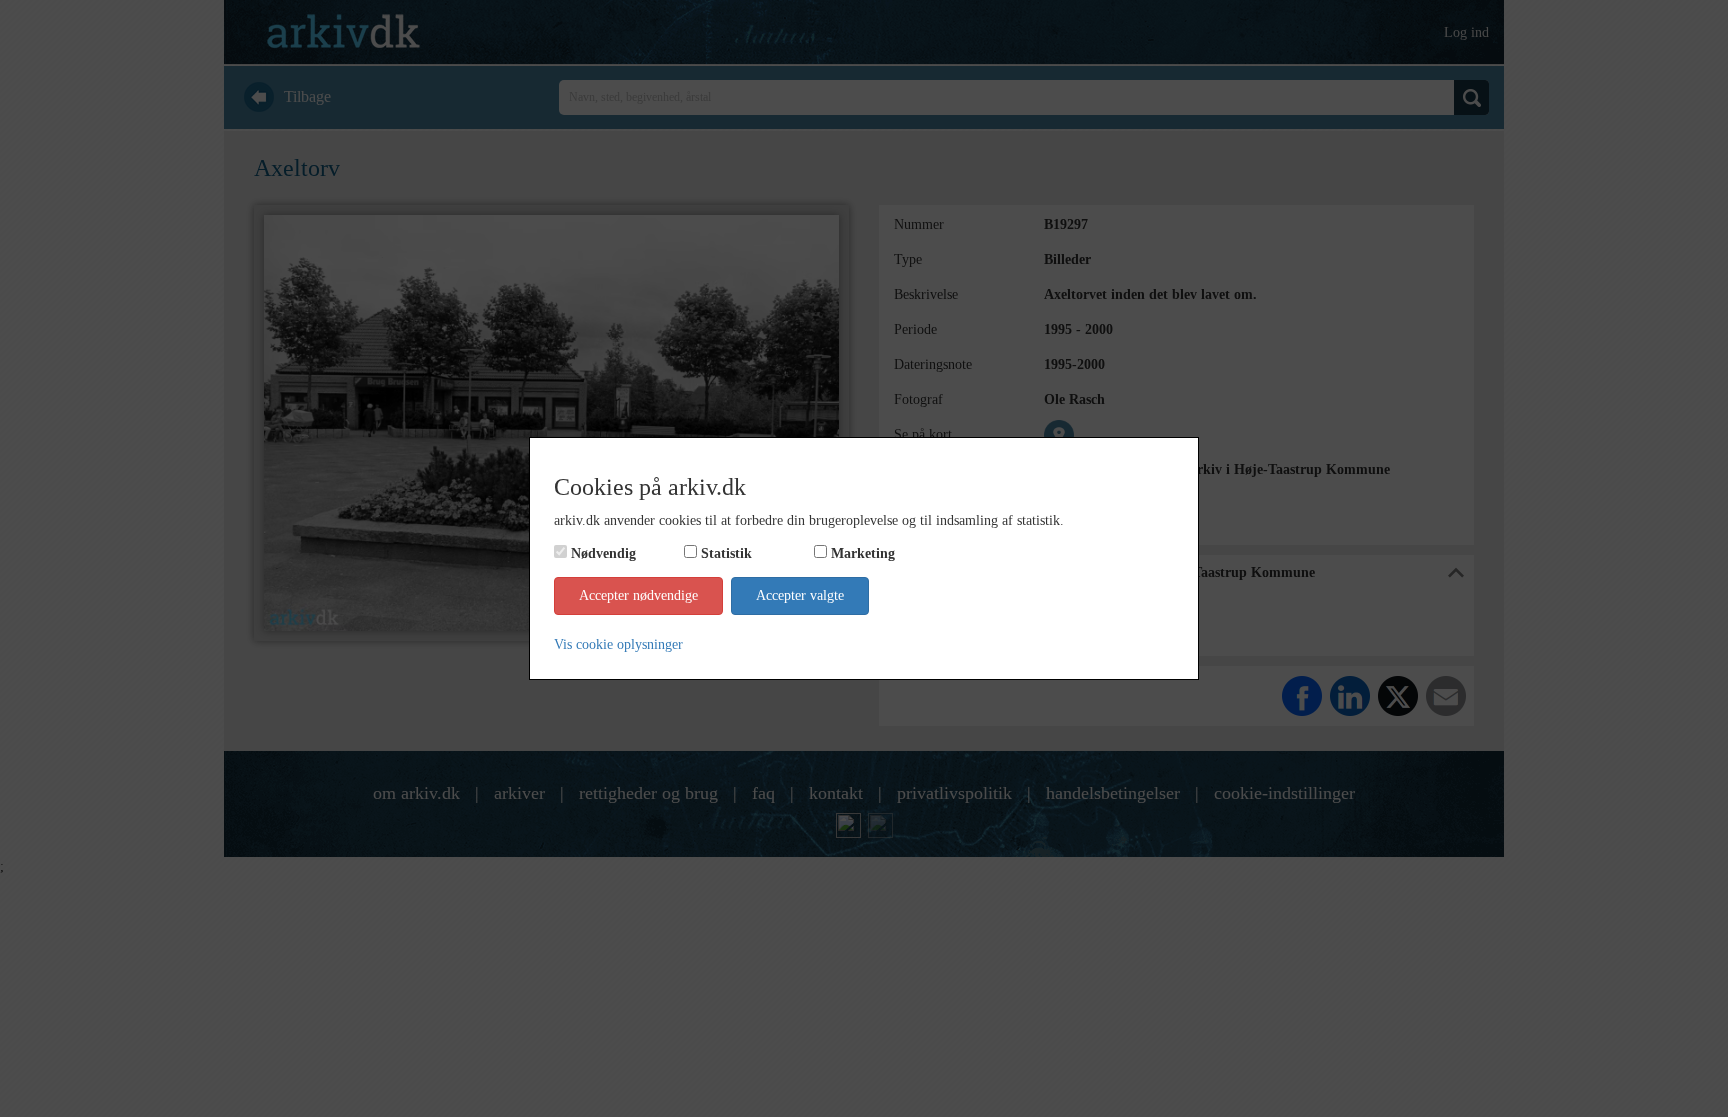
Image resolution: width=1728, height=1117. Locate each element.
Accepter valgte (800, 595)
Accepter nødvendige (638, 595)
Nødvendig (603, 553)
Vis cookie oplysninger (618, 644)
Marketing (863, 553)
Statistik (726, 553)
